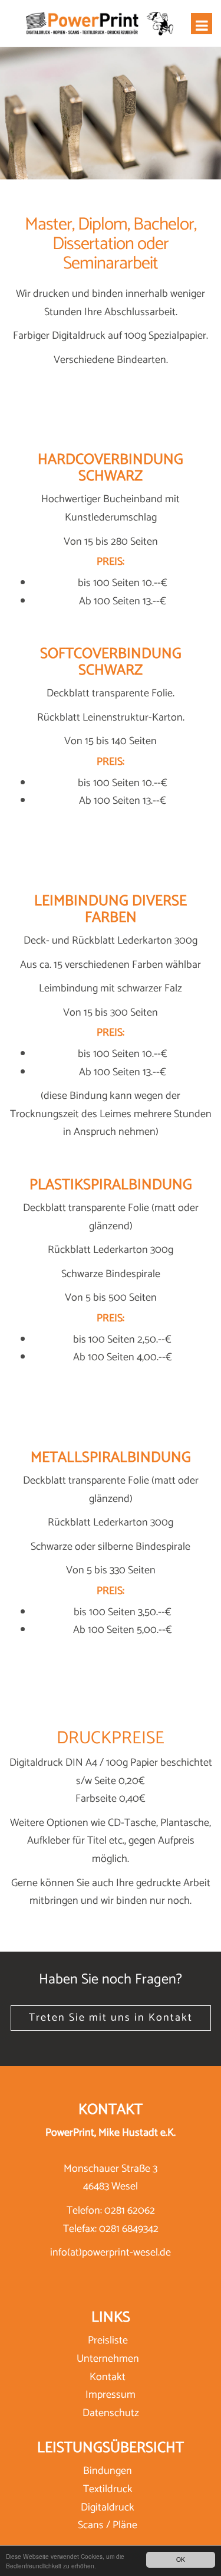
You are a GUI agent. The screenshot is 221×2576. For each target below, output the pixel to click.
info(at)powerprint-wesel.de (111, 2253)
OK (181, 2559)
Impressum (111, 2395)
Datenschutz (111, 2413)
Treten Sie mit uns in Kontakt (111, 2018)
